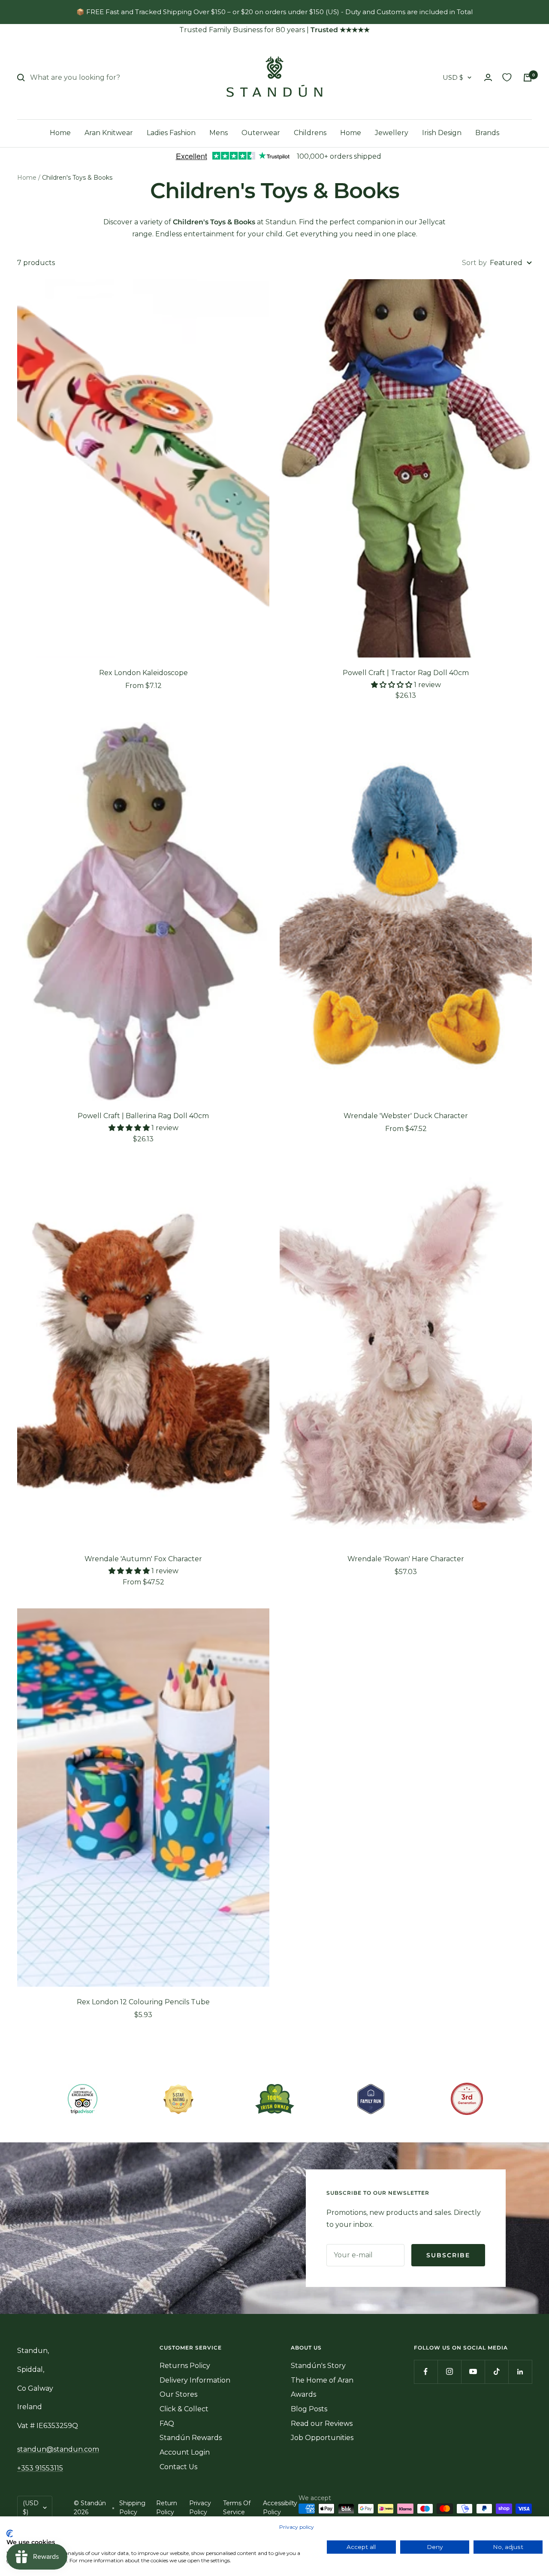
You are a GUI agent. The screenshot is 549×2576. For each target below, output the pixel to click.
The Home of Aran (322, 2380)
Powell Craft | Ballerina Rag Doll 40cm (143, 1116)
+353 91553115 (40, 2468)
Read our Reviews (322, 2424)
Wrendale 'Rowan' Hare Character (406, 1559)
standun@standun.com (58, 2449)
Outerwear (261, 133)
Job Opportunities (322, 2438)
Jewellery (392, 133)
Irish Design (442, 133)
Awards (303, 2394)
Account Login (185, 2452)
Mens (219, 133)
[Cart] (528, 78)
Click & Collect (184, 2409)
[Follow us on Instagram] (449, 2372)
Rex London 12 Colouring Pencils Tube (143, 2002)
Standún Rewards (191, 2438)
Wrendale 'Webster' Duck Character (406, 1116)
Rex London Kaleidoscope (143, 673)
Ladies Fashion (171, 133)
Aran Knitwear (109, 133)
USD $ (453, 77)
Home (60, 133)
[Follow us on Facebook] (426, 2372)
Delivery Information (195, 2380)
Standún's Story (318, 2366)
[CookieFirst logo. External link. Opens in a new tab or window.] (10, 2534)
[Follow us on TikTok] (496, 2372)
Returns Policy (185, 2366)
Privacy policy (297, 2527)
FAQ (167, 2424)
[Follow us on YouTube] (473, 2372)
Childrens (310, 133)
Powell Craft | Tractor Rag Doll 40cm (406, 673)
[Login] (488, 77)
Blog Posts (309, 2409)
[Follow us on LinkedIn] (520, 2372)
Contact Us (178, 2467)
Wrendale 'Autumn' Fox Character (143, 1559)
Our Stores (178, 2394)
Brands (487, 133)
